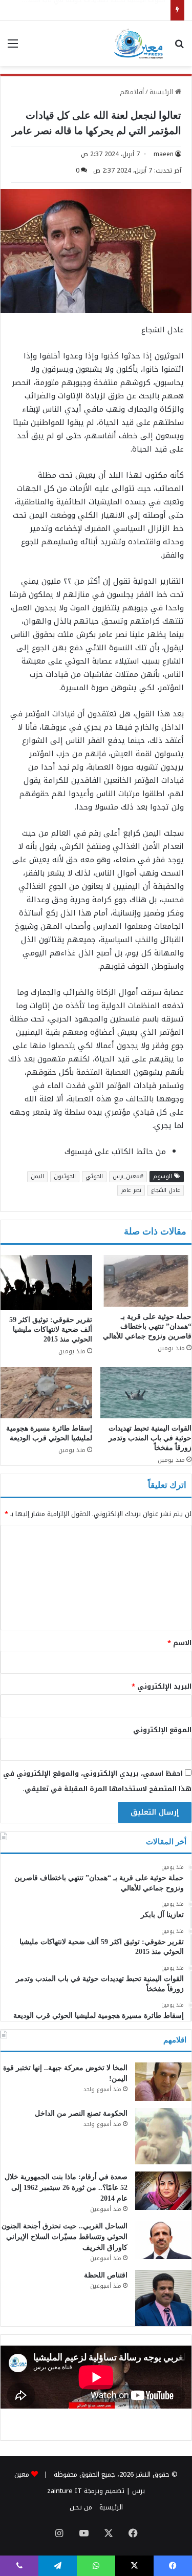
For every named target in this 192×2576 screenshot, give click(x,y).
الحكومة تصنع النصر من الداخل (81, 2113)
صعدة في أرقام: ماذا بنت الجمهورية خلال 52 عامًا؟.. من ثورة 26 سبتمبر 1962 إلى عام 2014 (66, 2188)
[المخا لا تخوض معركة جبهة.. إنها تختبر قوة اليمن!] (163, 2082)
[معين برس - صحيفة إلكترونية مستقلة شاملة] (139, 44)
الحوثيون (65, 1176)
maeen (164, 154)
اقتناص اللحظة (106, 2275)
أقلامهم (132, 92)
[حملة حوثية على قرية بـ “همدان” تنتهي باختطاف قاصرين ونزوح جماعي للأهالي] (146, 1281)
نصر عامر (131, 1190)
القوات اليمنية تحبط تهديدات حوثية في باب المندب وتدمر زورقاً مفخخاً (150, 1438)
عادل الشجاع (166, 1190)
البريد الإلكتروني (162, 1686)
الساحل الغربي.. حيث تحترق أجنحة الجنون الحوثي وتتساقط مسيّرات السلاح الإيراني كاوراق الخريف (65, 2237)
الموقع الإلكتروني (162, 1730)
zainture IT (65, 2491)
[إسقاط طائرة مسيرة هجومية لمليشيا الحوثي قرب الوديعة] (46, 1393)
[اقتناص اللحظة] (163, 2298)
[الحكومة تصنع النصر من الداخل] (163, 2136)
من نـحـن (81, 2507)
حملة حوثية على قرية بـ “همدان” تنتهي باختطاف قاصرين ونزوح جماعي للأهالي (147, 1326)
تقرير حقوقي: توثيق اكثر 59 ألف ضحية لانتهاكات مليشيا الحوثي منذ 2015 (51, 1329)
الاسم (179, 1643)
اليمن (37, 1176)
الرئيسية (162, 92)
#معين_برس (128, 1176)
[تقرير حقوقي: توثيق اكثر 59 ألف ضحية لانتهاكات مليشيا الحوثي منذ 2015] (46, 1282)
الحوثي (94, 1176)
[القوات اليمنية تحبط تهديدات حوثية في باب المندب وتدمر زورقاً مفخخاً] (146, 1393)
